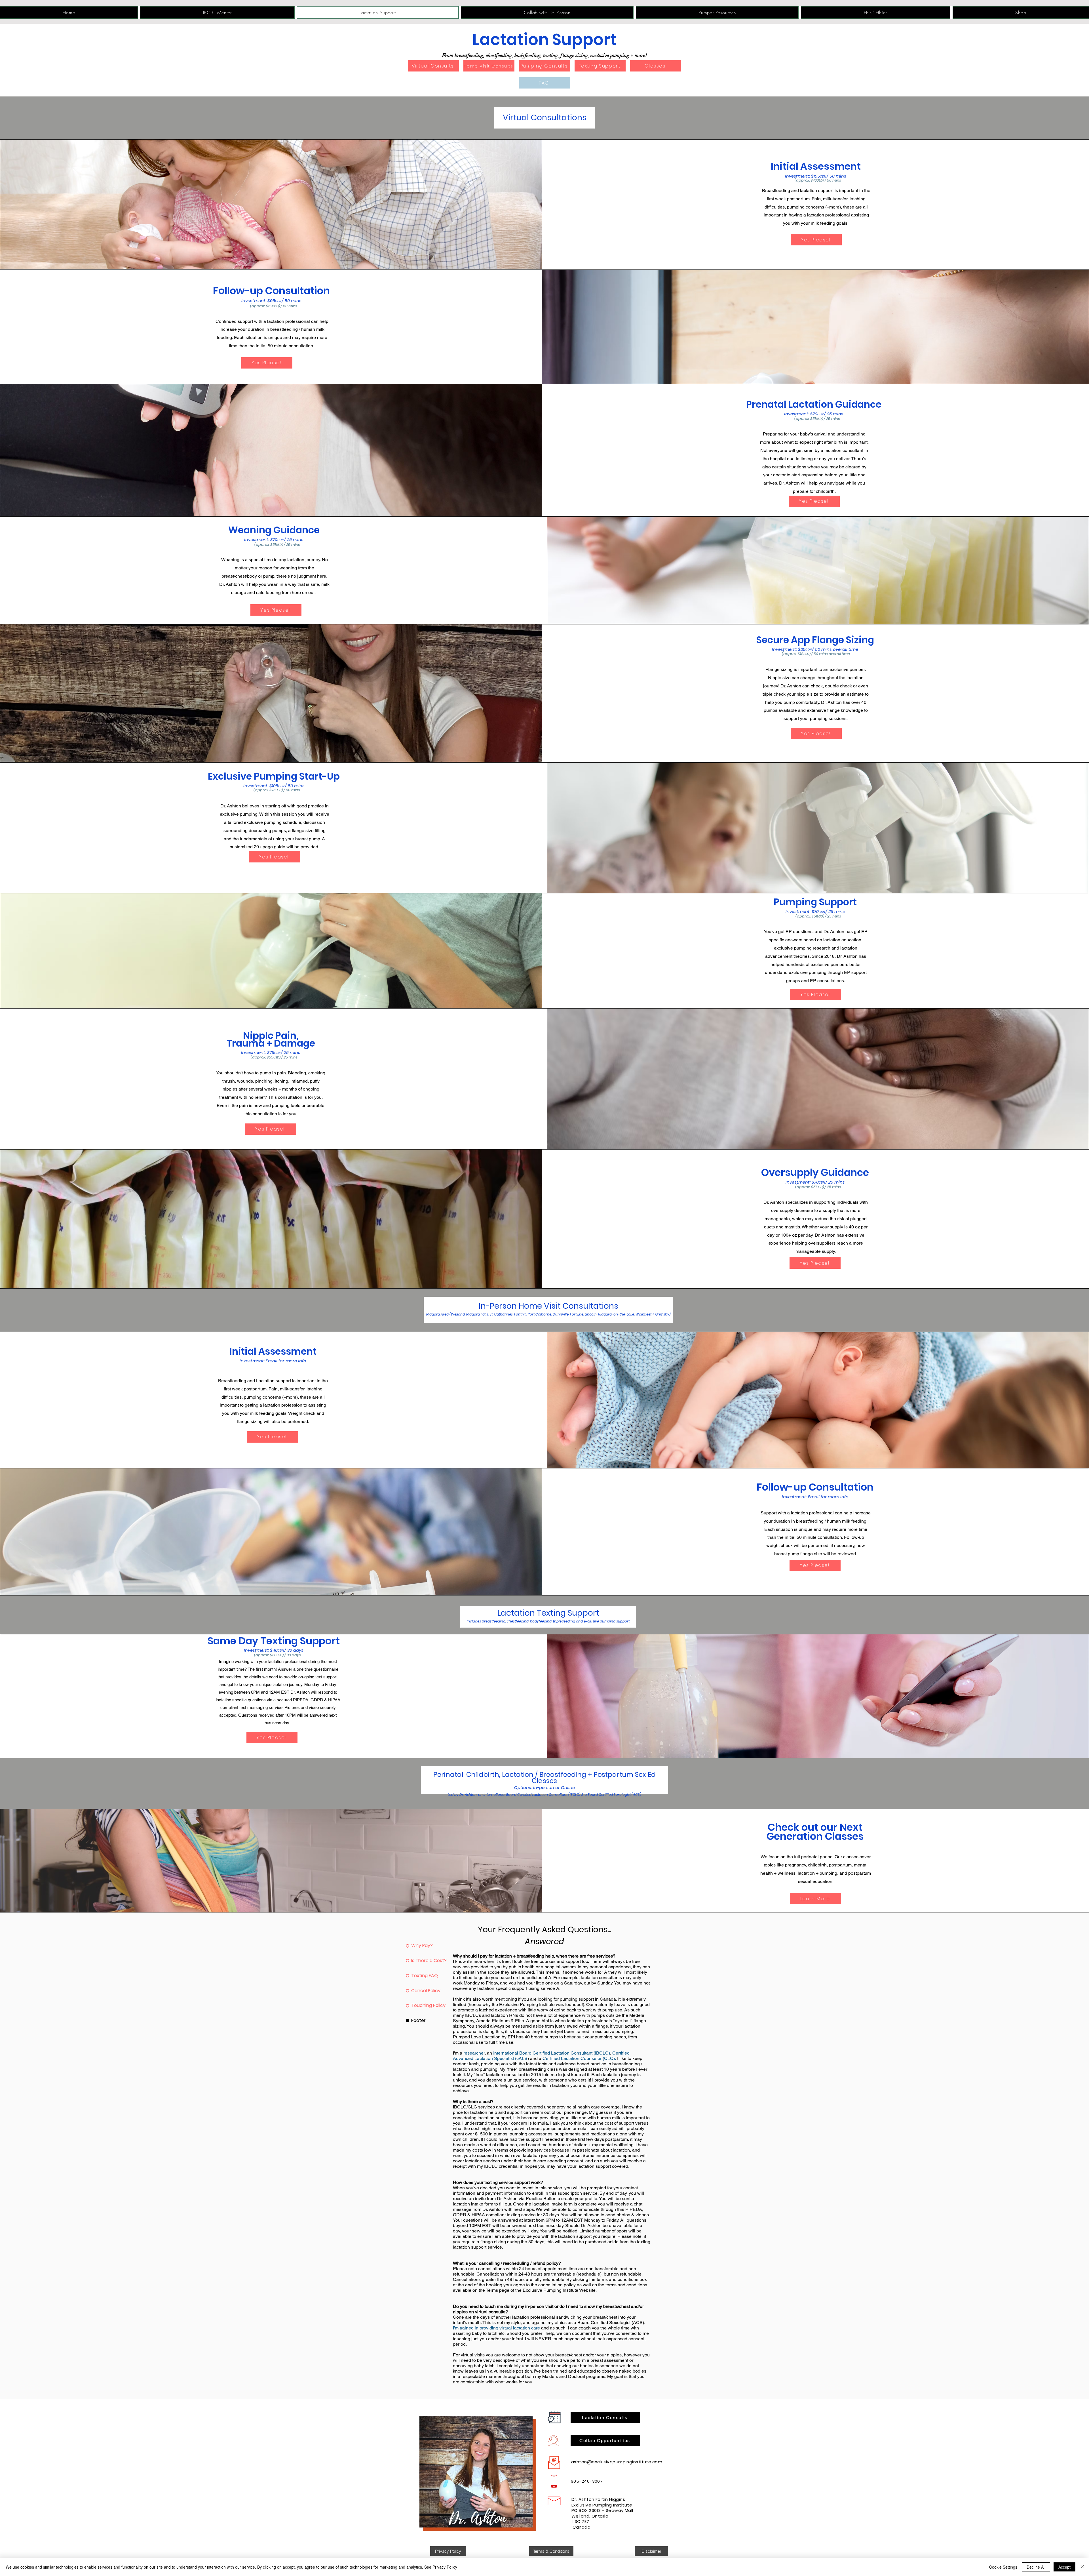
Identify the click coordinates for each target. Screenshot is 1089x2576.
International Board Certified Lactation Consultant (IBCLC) (552, 2053)
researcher (474, 2053)
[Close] (1082, 2567)
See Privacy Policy (441, 2567)
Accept (1064, 2567)
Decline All (1036, 2567)
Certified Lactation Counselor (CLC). (579, 2058)
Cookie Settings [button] (1003, 2567)
